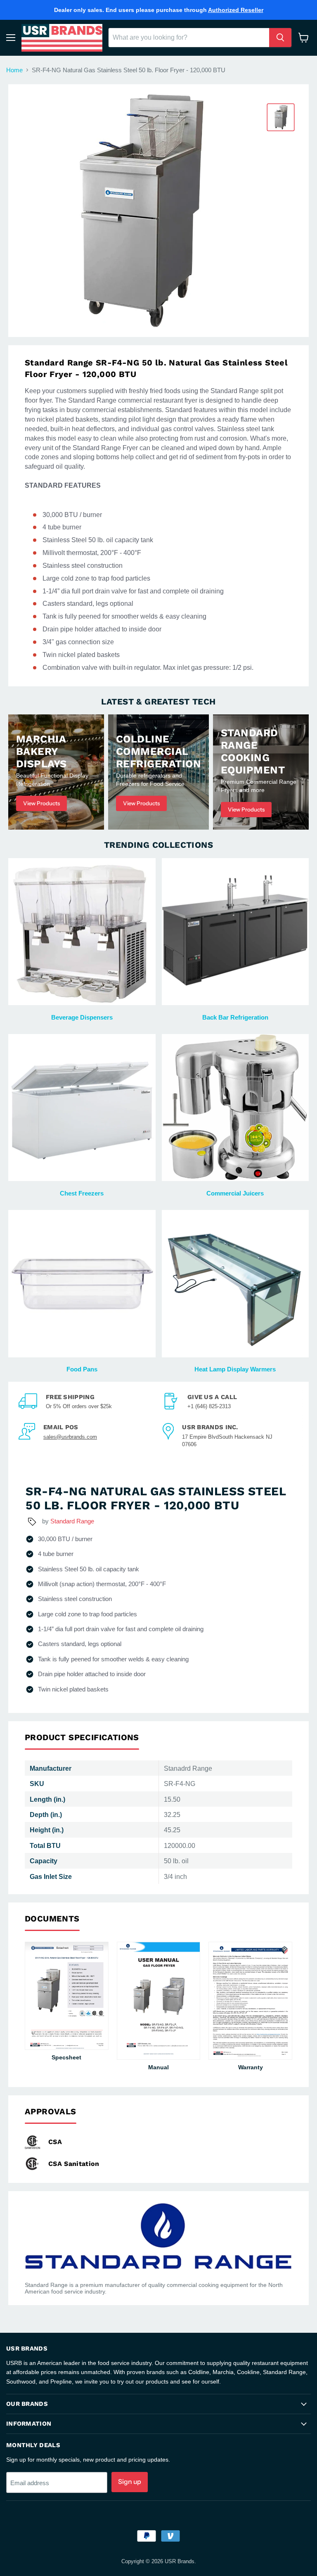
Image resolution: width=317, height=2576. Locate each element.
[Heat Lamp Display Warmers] (235, 1284)
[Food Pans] (82, 1284)
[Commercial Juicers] (235, 1108)
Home (14, 70)
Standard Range (72, 1521)
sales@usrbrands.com (70, 1437)
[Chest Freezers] (82, 1108)
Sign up (130, 2482)
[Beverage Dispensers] (82, 932)
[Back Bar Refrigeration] (235, 932)
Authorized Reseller (236, 10)
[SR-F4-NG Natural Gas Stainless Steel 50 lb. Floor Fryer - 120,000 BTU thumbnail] (281, 117)
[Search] (280, 38)
